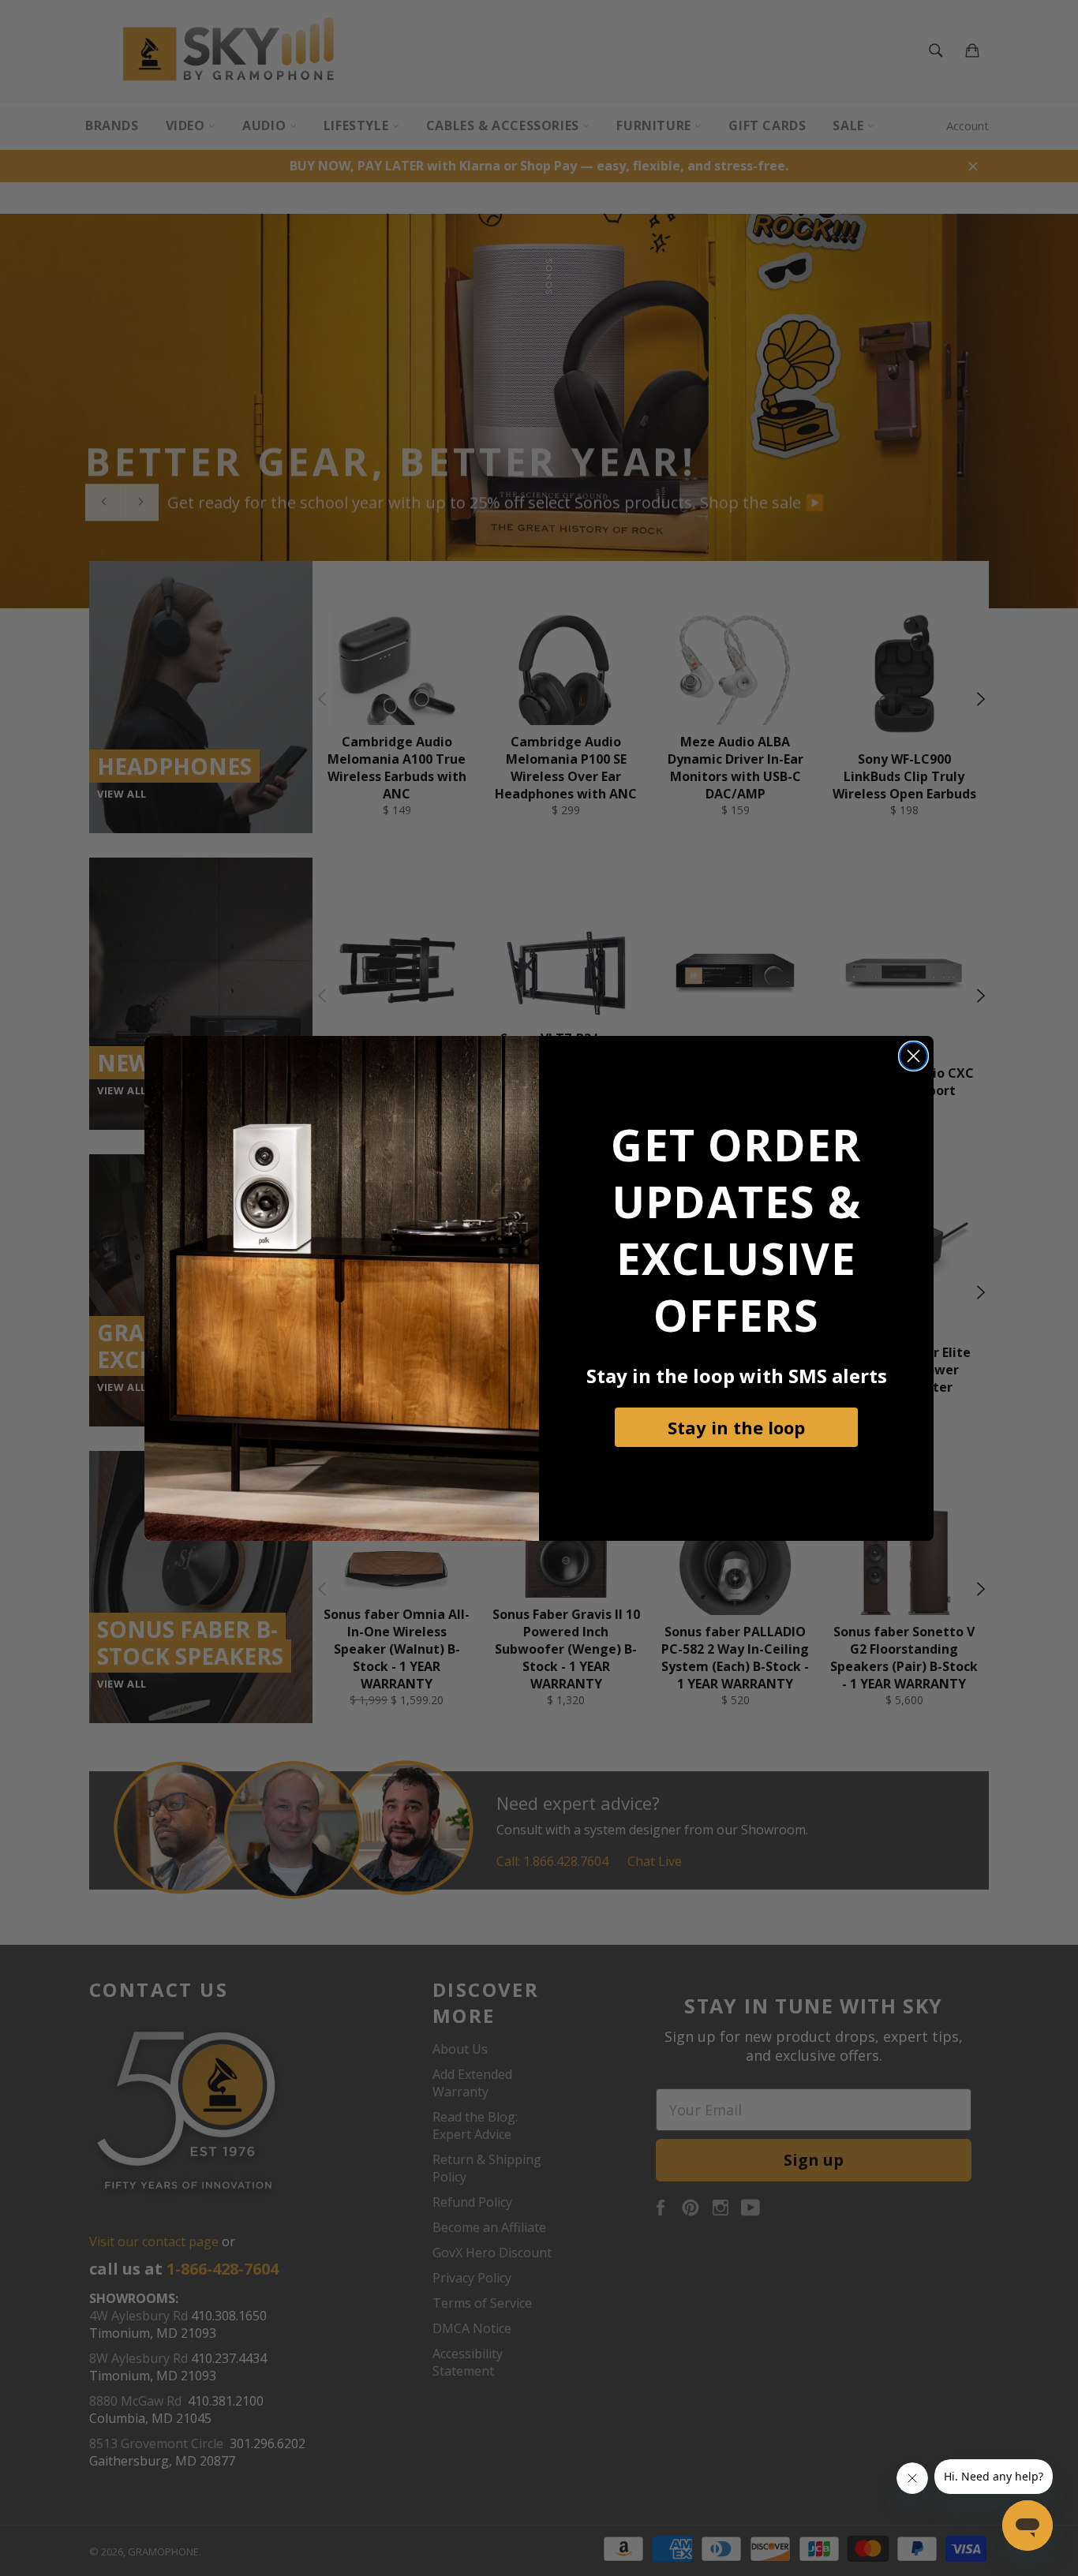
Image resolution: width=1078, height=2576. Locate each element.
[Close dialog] (913, 1056)
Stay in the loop (736, 1427)
